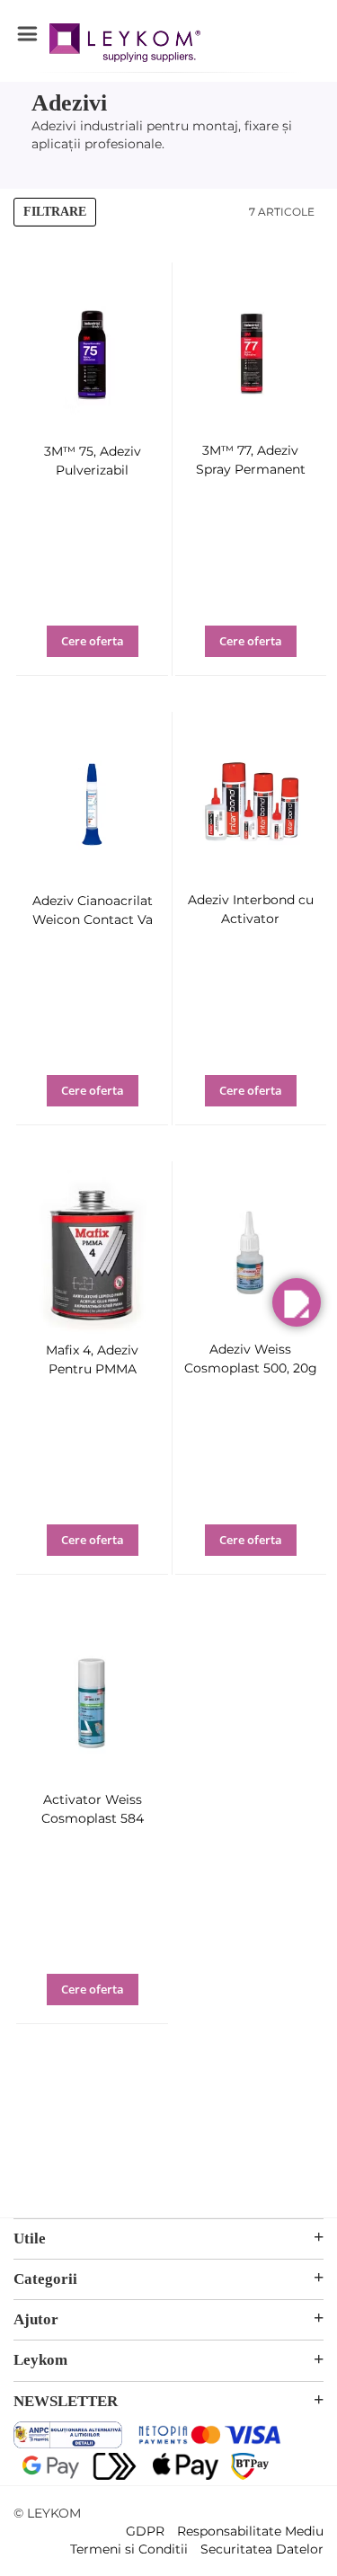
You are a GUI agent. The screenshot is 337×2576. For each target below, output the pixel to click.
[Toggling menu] (27, 34)
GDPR (145, 2531)
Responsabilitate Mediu (250, 2531)
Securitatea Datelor (262, 2549)
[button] (109, 653)
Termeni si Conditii (129, 2549)
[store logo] (125, 45)
